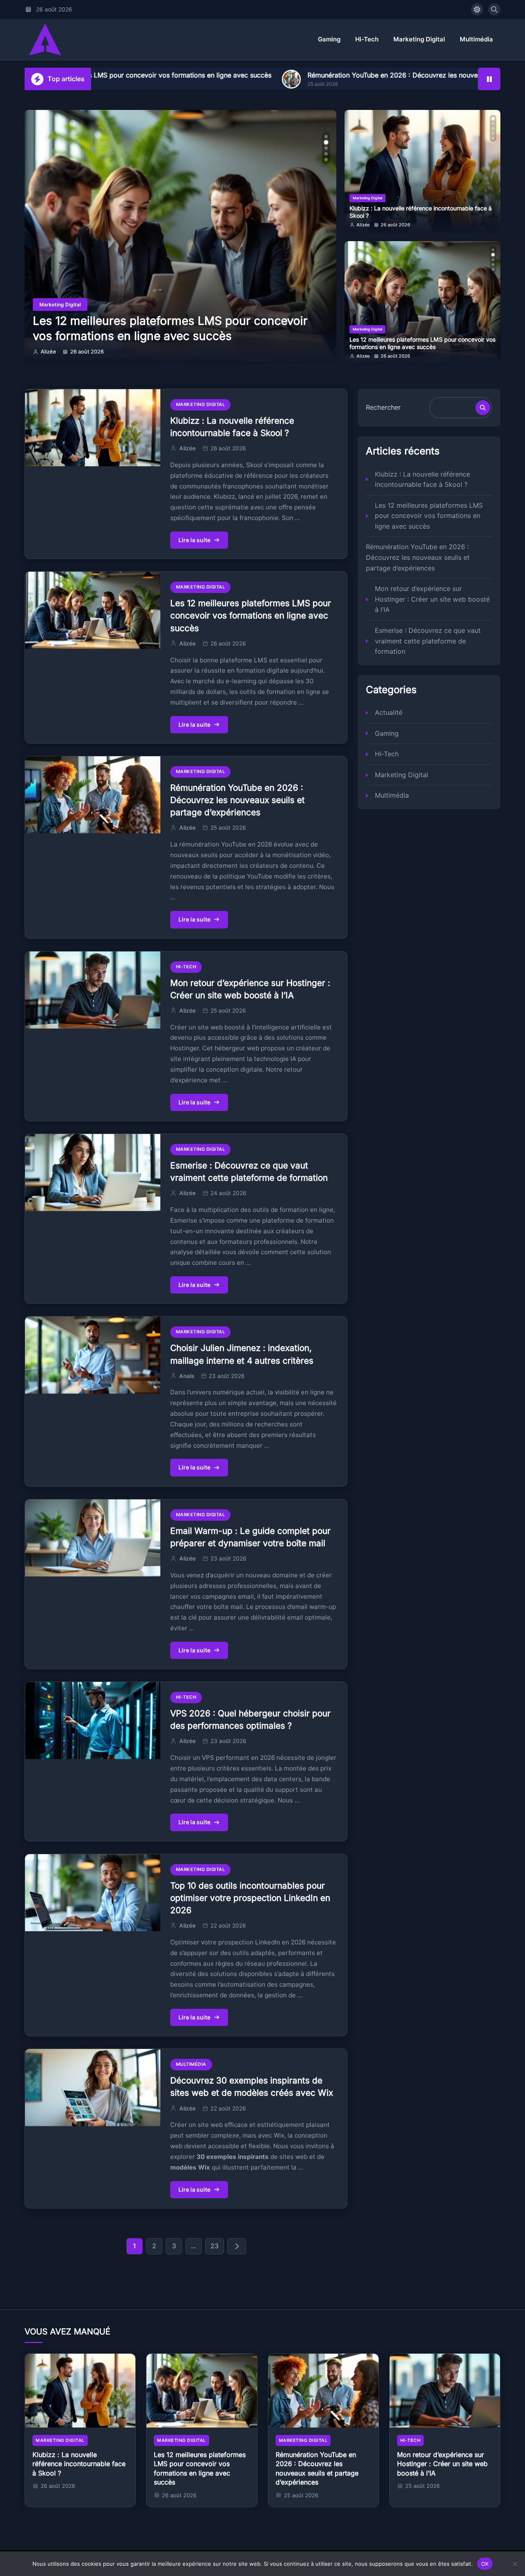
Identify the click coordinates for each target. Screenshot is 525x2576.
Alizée (48, 351)
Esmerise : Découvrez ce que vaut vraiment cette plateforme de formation (428, 641)
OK (485, 2563)
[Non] (515, 2564)
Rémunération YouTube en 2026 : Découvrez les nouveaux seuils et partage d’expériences (307, 75)
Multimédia (476, 39)
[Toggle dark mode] (477, 9)
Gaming (329, 39)
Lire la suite (194, 540)
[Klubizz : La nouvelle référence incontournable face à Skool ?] (80, 2391)
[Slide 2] (326, 142)
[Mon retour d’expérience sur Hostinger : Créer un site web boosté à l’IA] (445, 2391)
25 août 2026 (395, 356)
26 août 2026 (87, 351)
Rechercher (383, 407)
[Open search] (494, 9)
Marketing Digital (419, 39)
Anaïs (187, 1376)
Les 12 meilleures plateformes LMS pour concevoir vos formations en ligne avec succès (422, 212)
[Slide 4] (326, 154)
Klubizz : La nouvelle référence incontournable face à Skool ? (422, 479)
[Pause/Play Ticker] (489, 79)
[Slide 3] (326, 148)
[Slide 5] (326, 160)
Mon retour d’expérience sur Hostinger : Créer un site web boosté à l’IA (432, 599)
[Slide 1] (326, 137)
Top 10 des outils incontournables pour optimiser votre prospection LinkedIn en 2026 (250, 1898)
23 (215, 2246)
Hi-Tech (367, 39)
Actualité (389, 712)
